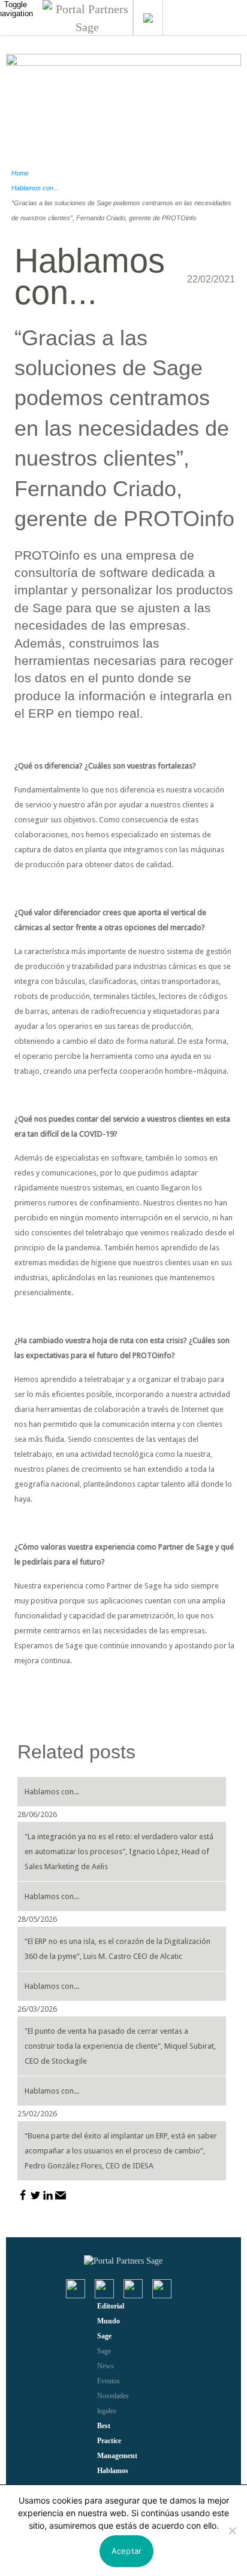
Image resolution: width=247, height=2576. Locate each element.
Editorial (111, 2306)
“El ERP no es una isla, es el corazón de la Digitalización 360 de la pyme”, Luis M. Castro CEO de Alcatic (118, 1949)
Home (20, 173)
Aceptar (127, 2551)
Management (117, 2456)
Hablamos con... (35, 188)
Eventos (109, 2381)
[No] (232, 2531)
